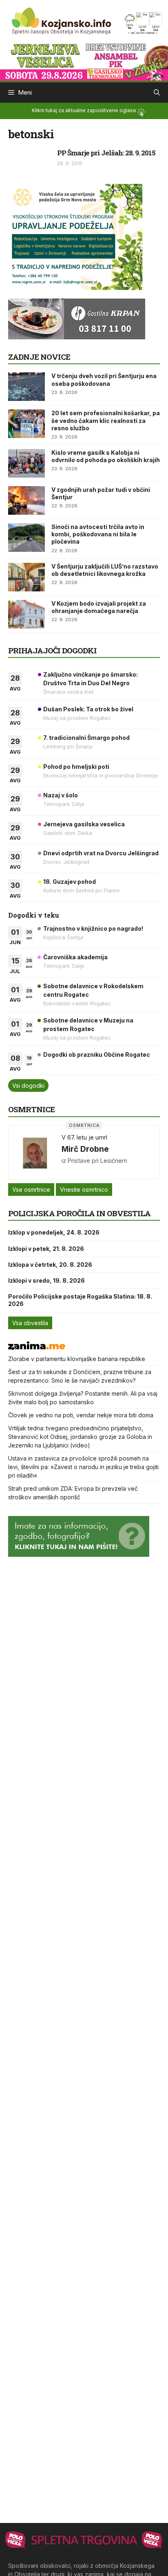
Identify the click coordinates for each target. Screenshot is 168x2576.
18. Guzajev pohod (70, 882)
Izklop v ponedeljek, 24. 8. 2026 (54, 1232)
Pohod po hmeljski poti (76, 767)
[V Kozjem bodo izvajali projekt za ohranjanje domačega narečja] (27, 614)
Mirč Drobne (85, 1149)
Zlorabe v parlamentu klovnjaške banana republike (77, 1359)
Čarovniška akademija (75, 957)
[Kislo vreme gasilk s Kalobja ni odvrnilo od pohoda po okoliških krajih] (27, 463)
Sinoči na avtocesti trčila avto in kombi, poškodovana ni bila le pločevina (98, 534)
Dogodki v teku (34, 915)
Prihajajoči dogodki (52, 650)
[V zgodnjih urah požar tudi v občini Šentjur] (27, 500)
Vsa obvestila (30, 1323)
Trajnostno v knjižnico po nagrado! (93, 928)
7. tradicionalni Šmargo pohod (86, 738)
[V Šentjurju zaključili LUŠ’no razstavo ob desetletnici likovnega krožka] (27, 577)
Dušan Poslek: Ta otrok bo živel (88, 709)
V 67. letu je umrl (84, 1137)
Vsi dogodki (28, 1086)
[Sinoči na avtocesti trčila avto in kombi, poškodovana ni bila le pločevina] (27, 538)
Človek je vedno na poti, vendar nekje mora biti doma (81, 1415)
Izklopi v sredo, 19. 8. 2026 (46, 1280)
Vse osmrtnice (31, 1190)
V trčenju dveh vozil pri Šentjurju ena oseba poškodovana (104, 380)
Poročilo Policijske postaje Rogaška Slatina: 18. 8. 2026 (80, 1300)
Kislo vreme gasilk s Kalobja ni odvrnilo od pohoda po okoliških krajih (106, 456)
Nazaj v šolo (61, 795)
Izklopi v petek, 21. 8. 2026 (46, 1249)
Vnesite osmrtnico (84, 1190)
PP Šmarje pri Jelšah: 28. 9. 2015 (106, 153)
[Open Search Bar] (157, 93)
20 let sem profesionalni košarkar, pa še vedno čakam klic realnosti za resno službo (106, 420)
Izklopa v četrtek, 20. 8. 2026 (50, 1265)
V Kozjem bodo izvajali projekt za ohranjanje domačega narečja (99, 607)
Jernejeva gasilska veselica (84, 824)
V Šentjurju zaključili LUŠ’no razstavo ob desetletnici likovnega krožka (105, 570)
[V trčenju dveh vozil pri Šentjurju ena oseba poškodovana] (27, 387)
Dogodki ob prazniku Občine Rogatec (97, 1055)
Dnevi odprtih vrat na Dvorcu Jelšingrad (101, 853)
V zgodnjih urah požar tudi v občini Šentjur (101, 493)
